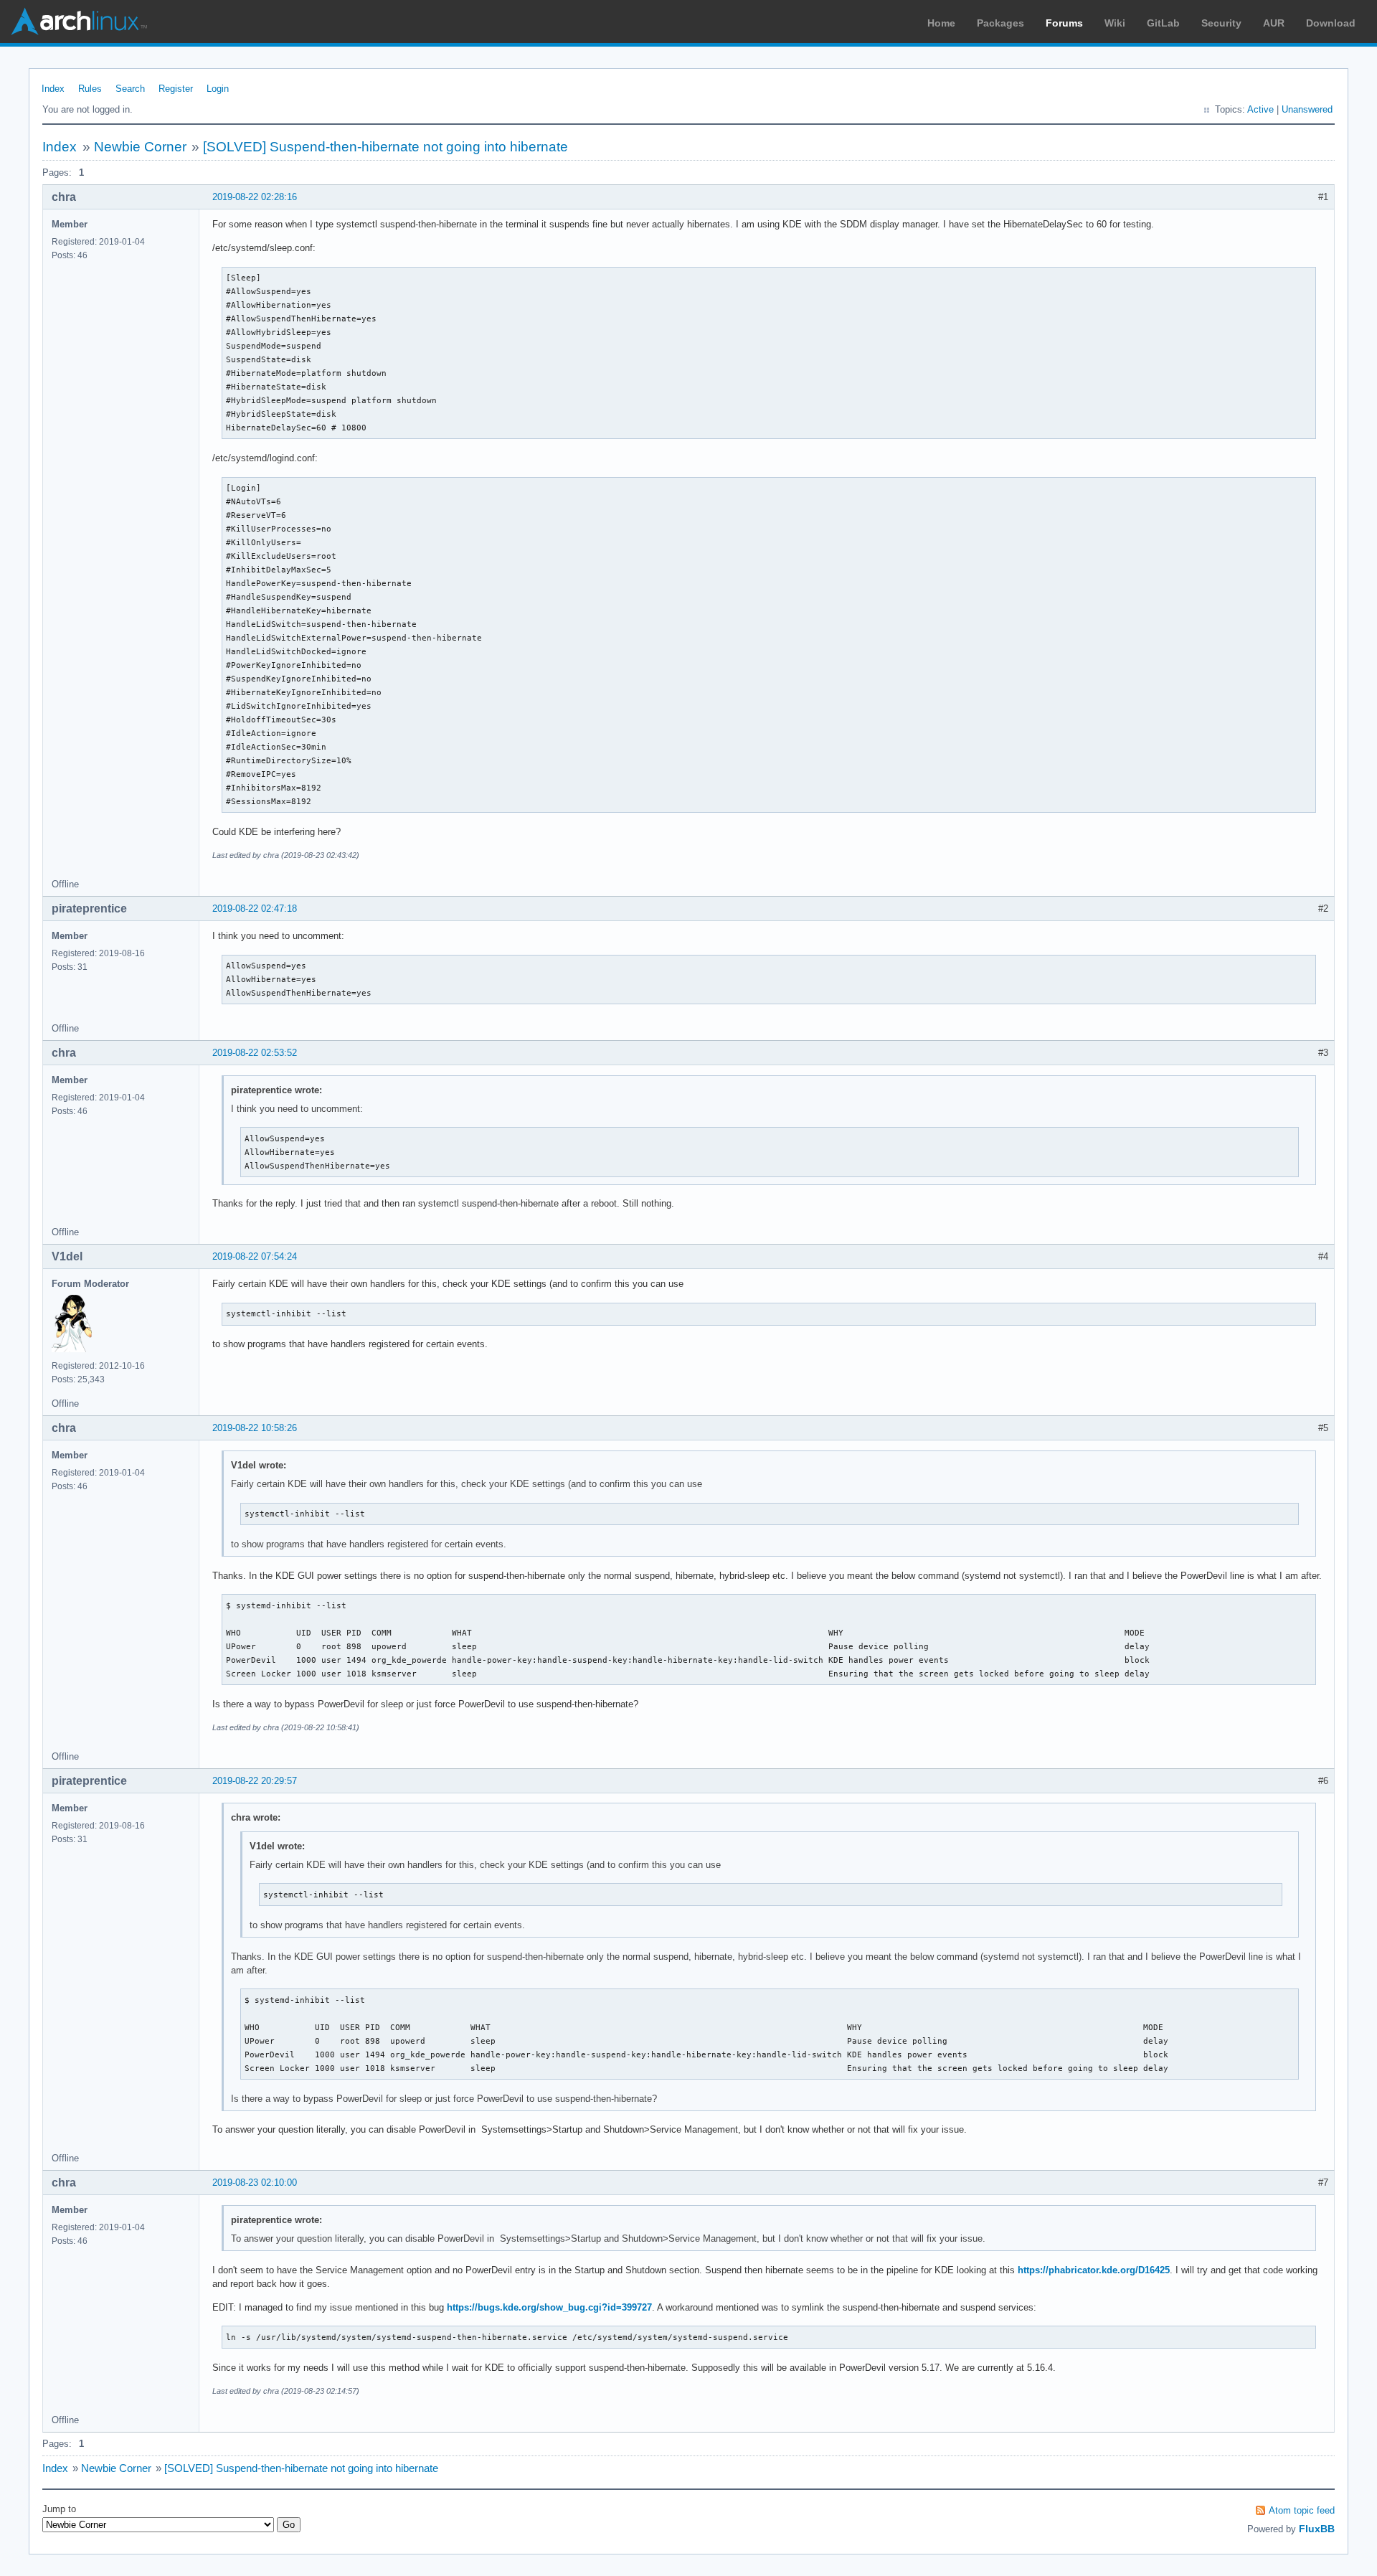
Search (130, 89)
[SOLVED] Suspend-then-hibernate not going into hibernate (385, 147)
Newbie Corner (140, 147)
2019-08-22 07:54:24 (255, 1256)
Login (218, 89)
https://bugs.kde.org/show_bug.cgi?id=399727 (549, 2307)
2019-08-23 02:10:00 (255, 2183)
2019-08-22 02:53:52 (255, 1053)
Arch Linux (79, 22)
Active (1260, 109)
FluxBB (1317, 2529)
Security (1221, 23)
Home (941, 23)
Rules (90, 89)
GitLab (1163, 23)
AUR (1274, 23)
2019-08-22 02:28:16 (255, 197)
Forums (1064, 23)
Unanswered (1307, 109)
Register (176, 89)
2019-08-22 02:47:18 (255, 909)
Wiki (1115, 23)
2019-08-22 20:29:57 (255, 1781)
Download (1331, 23)
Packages (1000, 23)
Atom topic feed (1302, 2510)
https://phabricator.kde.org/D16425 (1094, 2270)
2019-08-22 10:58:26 (255, 1428)
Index (53, 89)
